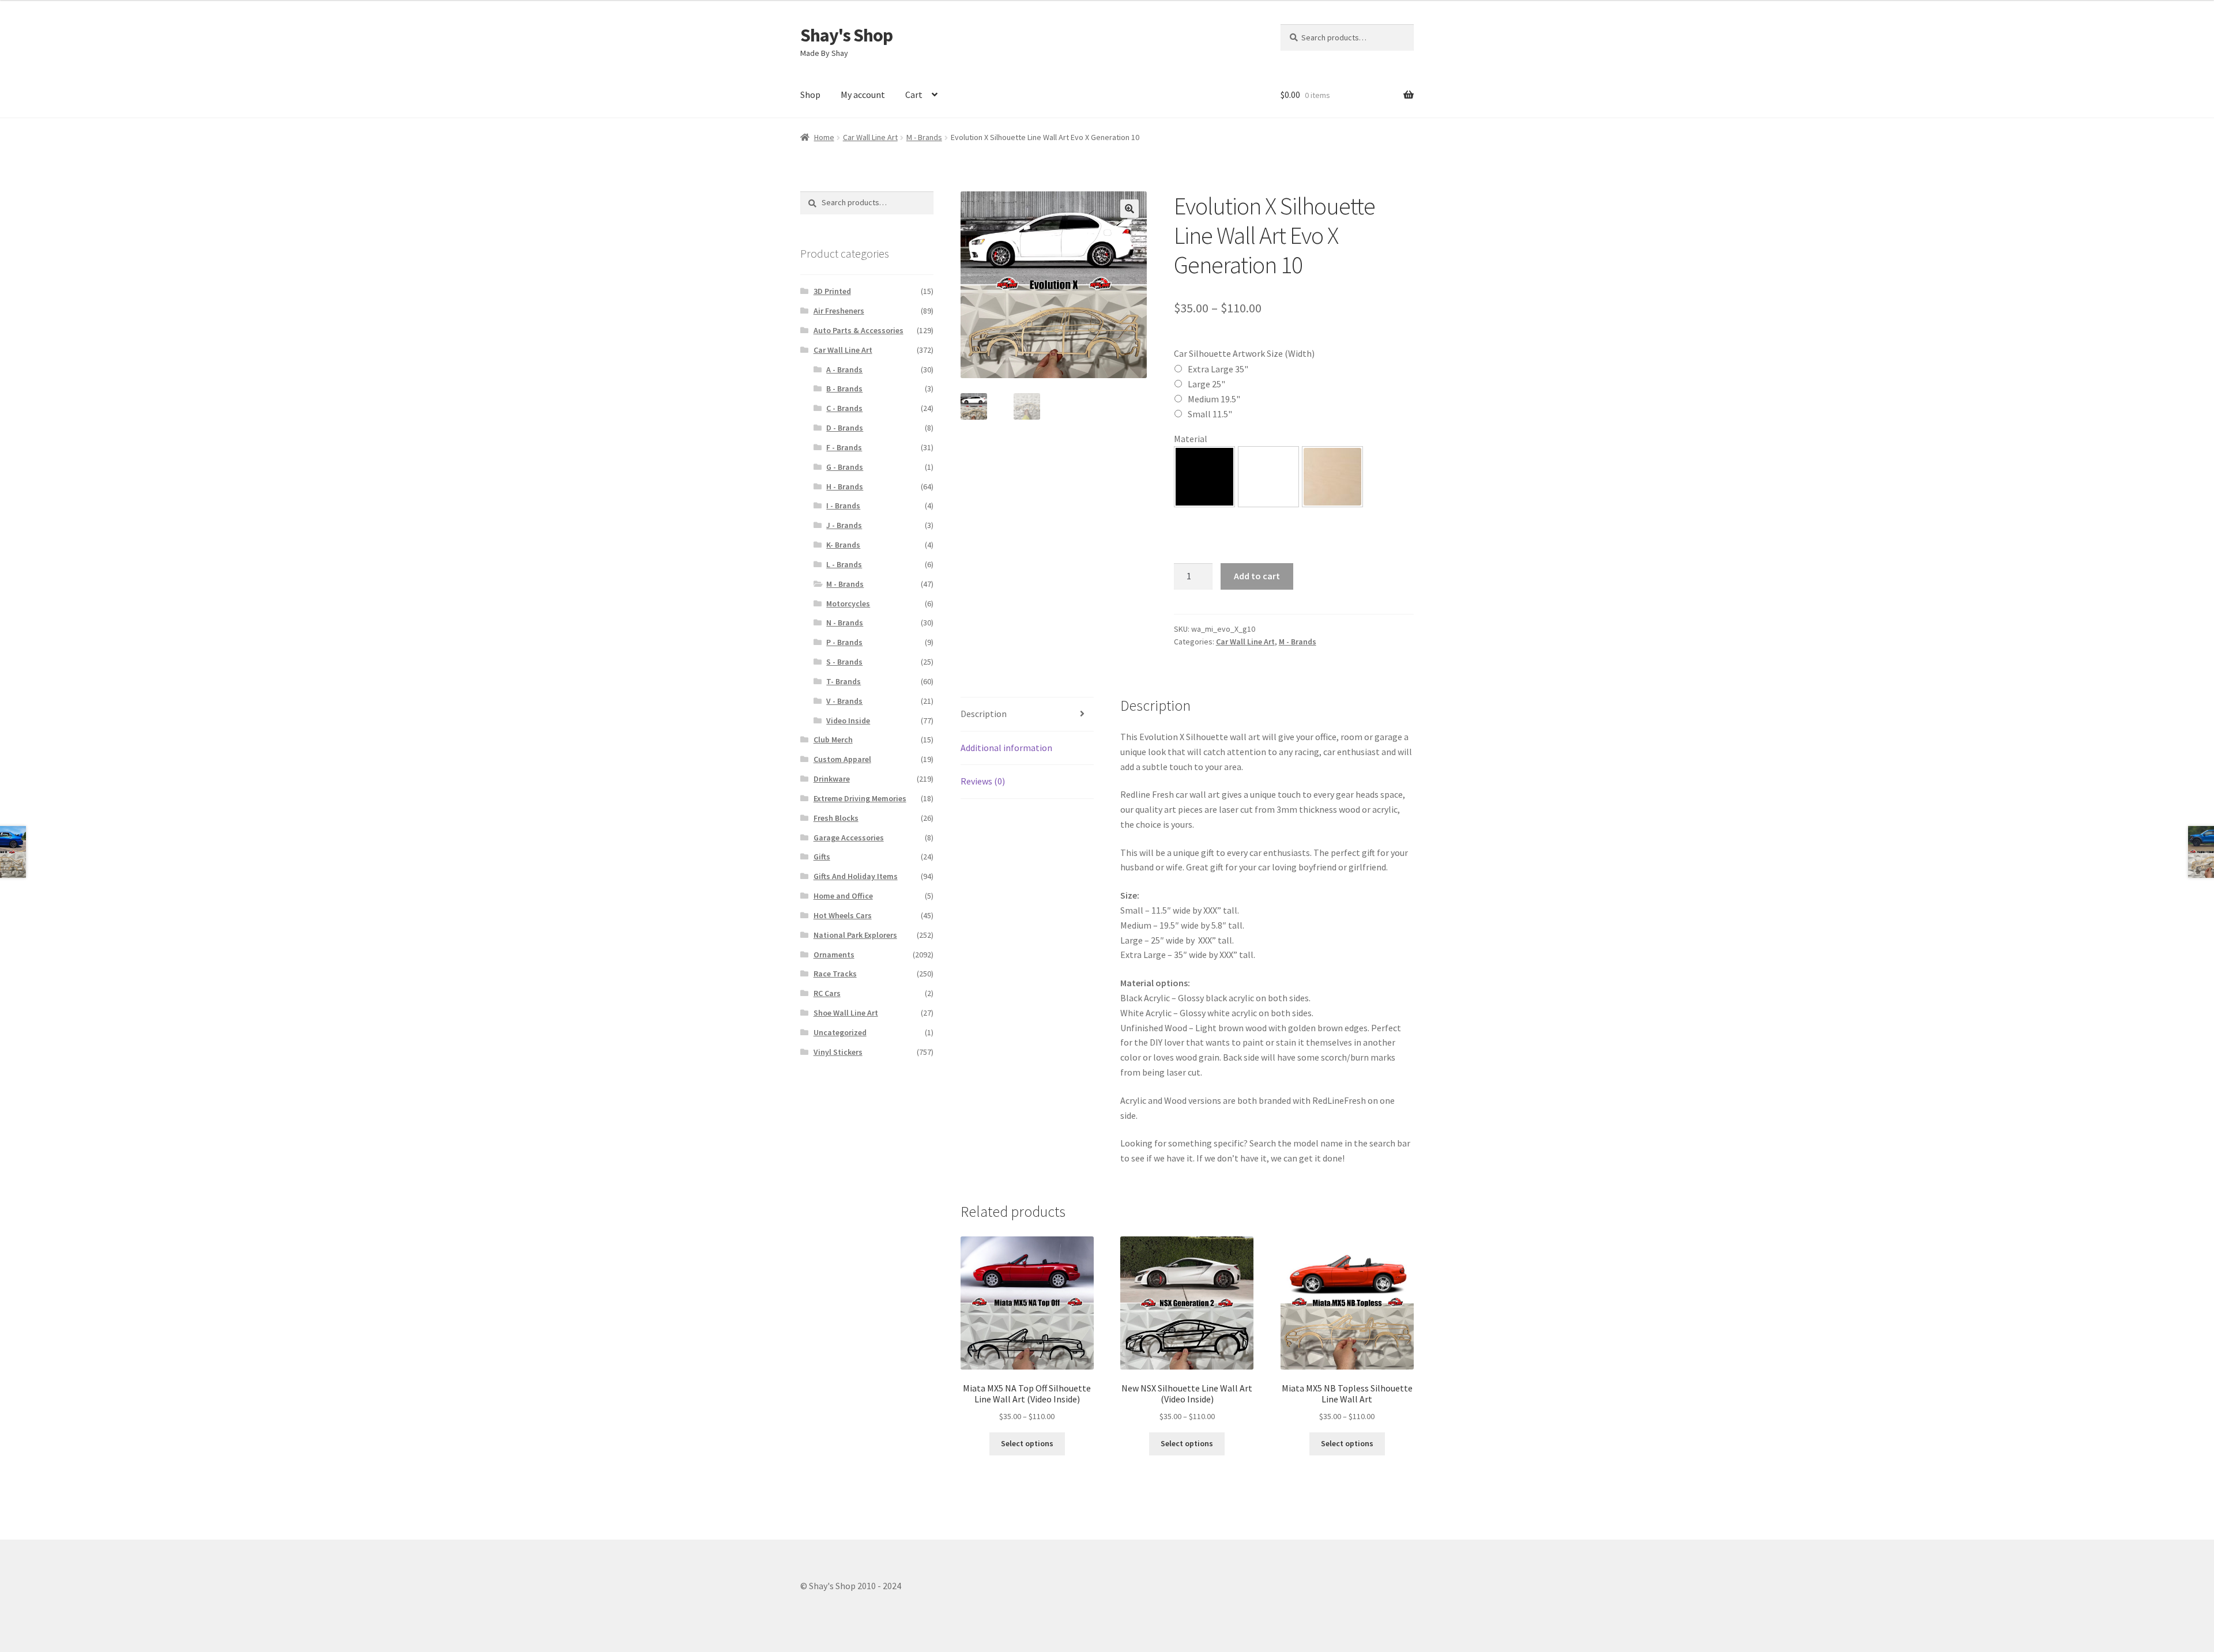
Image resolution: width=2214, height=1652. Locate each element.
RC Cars (827, 993)
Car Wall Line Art (870, 137)
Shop (810, 95)
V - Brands (844, 701)
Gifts (822, 857)
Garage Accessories (849, 838)
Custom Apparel (842, 759)
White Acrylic (1268, 477)
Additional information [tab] (1006, 748)
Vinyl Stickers (838, 1052)
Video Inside (848, 721)
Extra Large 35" (1218, 369)
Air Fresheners (839, 311)
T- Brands (844, 681)
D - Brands (845, 428)
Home (824, 137)
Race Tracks (835, 974)
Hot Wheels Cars (843, 915)
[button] (1129, 209)
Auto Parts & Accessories (859, 330)
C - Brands (844, 408)
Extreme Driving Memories (860, 798)
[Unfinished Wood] (1332, 477)
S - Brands (844, 662)
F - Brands (844, 447)
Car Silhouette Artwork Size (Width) (1244, 353)
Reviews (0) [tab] (983, 781)
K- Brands (843, 545)
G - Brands (845, 467)
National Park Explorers (855, 935)
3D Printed (832, 291)
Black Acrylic (1204, 477)
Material (1191, 439)
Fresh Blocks (836, 818)
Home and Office (843, 896)
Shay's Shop (846, 35)
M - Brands (924, 137)
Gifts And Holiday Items (856, 876)
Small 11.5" (1210, 414)
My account (863, 95)
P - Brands (844, 642)
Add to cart (1257, 576)
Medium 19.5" (1214, 399)
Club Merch (833, 740)
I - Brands (843, 506)
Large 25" (1206, 384)
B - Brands (844, 389)
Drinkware (832, 779)
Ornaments (834, 955)
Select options (1027, 1443)
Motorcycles (848, 604)
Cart (914, 95)
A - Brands (844, 369)
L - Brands (844, 564)
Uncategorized (840, 1032)
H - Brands (845, 486)
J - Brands (844, 525)
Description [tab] (984, 714)
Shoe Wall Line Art (846, 1013)
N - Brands (845, 623)
